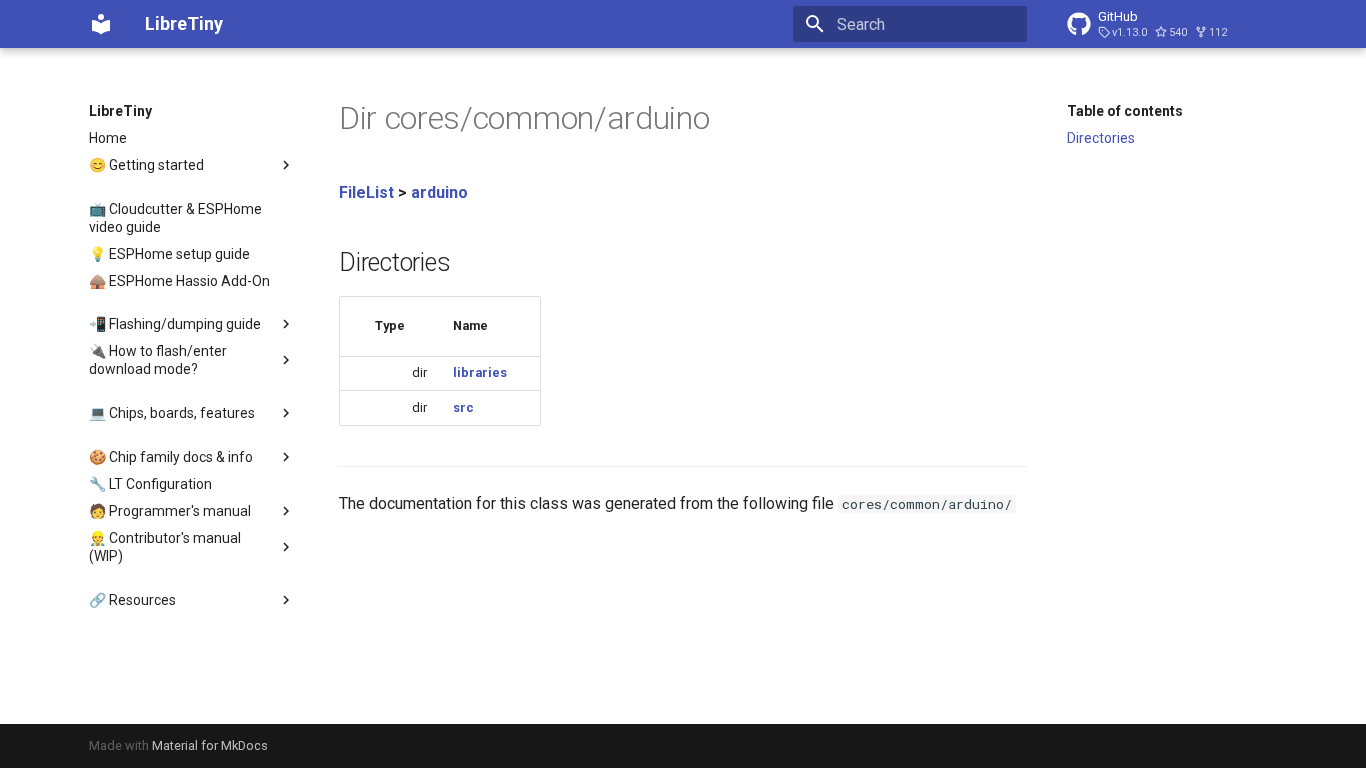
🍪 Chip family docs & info (171, 457)
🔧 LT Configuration (150, 484)
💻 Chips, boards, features (172, 413)
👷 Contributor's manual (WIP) (165, 547)
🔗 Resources (132, 600)
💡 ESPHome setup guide (169, 254)
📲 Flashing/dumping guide (175, 324)
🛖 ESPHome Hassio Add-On (179, 281)
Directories (1101, 138)
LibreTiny (120, 111)
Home (108, 138)
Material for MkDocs (210, 745)
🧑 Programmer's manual (170, 511)
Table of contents (1125, 111)
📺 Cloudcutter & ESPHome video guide (175, 218)
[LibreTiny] (101, 24)
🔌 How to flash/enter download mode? (158, 360)
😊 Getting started (146, 165)
